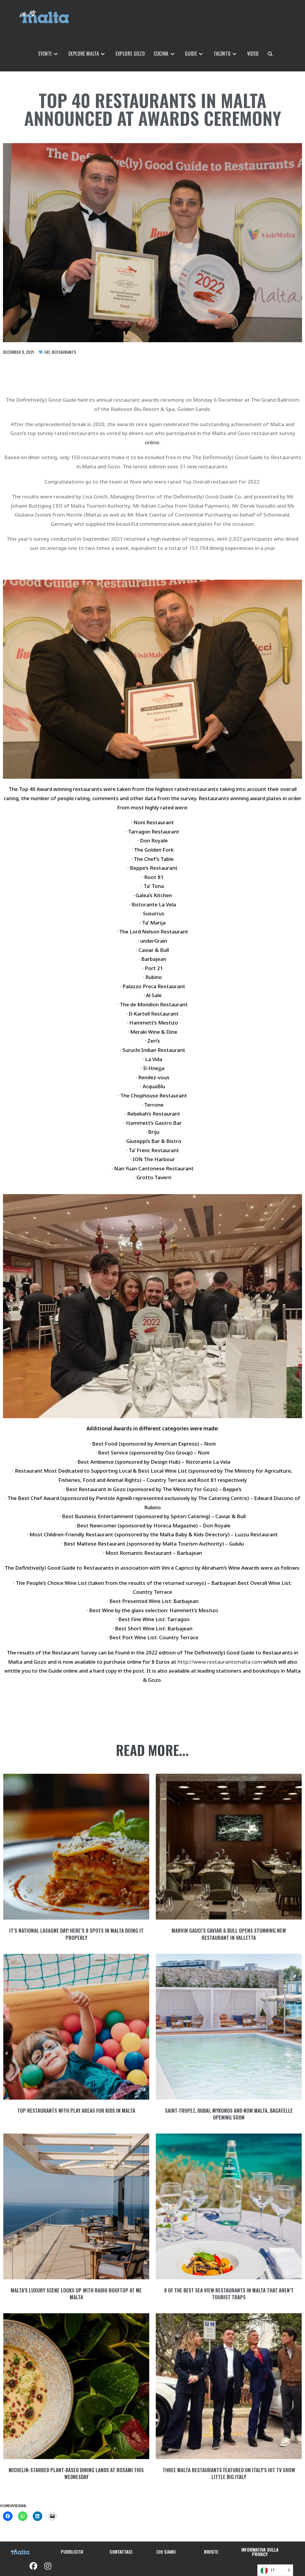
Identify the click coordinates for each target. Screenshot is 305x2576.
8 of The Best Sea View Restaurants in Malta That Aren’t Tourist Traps (229, 2294)
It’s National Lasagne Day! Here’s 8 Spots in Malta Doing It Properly (76, 1934)
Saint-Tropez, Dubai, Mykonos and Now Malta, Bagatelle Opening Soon (229, 2114)
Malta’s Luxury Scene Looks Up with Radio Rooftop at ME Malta (76, 2294)
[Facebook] (33, 2566)
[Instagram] (48, 2566)
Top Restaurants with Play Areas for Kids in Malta (76, 2110)
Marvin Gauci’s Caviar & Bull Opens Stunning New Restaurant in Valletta (229, 1934)
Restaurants (64, 352)
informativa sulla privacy (260, 2552)
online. (153, 442)
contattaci (121, 2552)
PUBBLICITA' (72, 2552)
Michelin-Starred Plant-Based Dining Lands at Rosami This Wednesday (76, 2473)
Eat (47, 352)
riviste (211, 2552)
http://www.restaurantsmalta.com (220, 1662)
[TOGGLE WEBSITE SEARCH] (286, 54)
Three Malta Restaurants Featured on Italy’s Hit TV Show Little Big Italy (229, 2473)
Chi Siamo (166, 2552)
